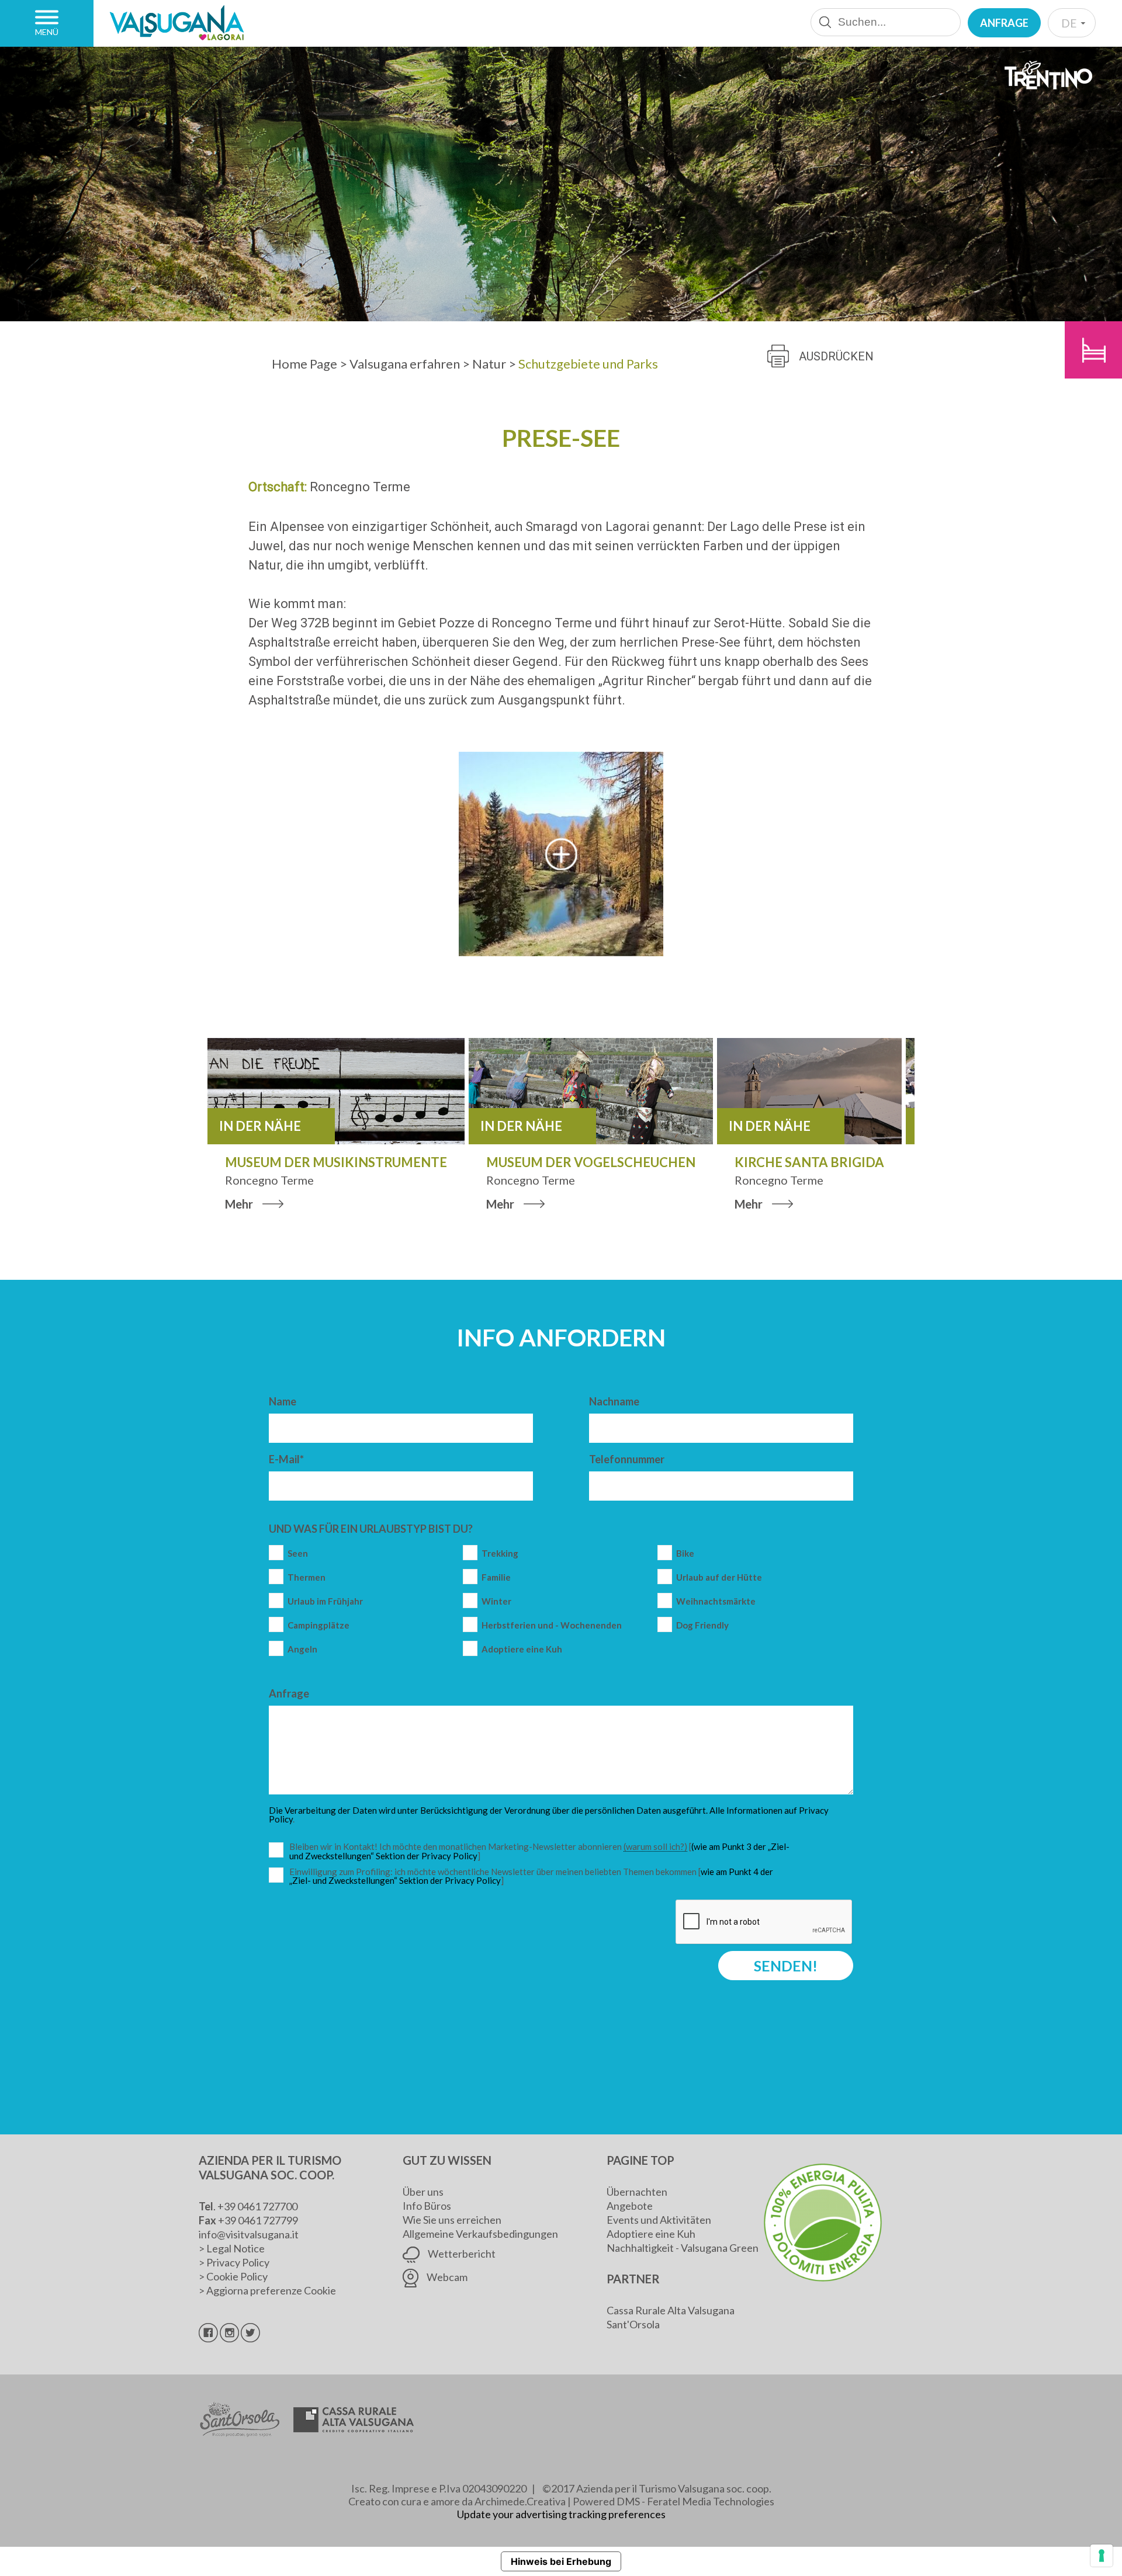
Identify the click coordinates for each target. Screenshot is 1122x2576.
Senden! (786, 1966)
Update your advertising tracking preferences (561, 2514)
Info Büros (427, 2206)
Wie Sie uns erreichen (452, 2220)
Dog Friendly (702, 1625)
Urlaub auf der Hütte (719, 1577)
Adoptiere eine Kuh (522, 1649)
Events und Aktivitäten (659, 2220)
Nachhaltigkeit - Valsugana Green (683, 2248)
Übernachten (637, 2192)
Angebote (630, 2206)
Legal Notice (236, 2248)
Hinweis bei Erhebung (561, 2561)
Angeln (302, 1649)
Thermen (307, 1577)
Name (283, 1401)
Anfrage (1004, 23)
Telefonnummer (627, 1459)
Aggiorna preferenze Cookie (271, 2290)
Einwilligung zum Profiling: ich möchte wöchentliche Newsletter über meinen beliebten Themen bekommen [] (531, 1877)
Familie (496, 1577)
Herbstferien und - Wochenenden (552, 1625)
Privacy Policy (238, 2262)
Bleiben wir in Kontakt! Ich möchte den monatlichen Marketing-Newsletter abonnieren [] (542, 1851)
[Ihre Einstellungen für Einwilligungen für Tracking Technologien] (1102, 2556)
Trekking (500, 1553)
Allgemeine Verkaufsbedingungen (480, 2234)
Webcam (446, 2277)
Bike (685, 1553)
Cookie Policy (237, 2276)
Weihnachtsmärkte (716, 1601)
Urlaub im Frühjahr (325, 1601)
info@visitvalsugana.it (249, 2234)
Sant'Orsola (633, 2324)
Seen (298, 1553)
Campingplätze (318, 1625)
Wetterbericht (461, 2254)
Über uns (423, 2192)
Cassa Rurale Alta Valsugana (671, 2310)
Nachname (614, 1401)
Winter (496, 1601)
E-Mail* (286, 1459)
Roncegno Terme (360, 487)
